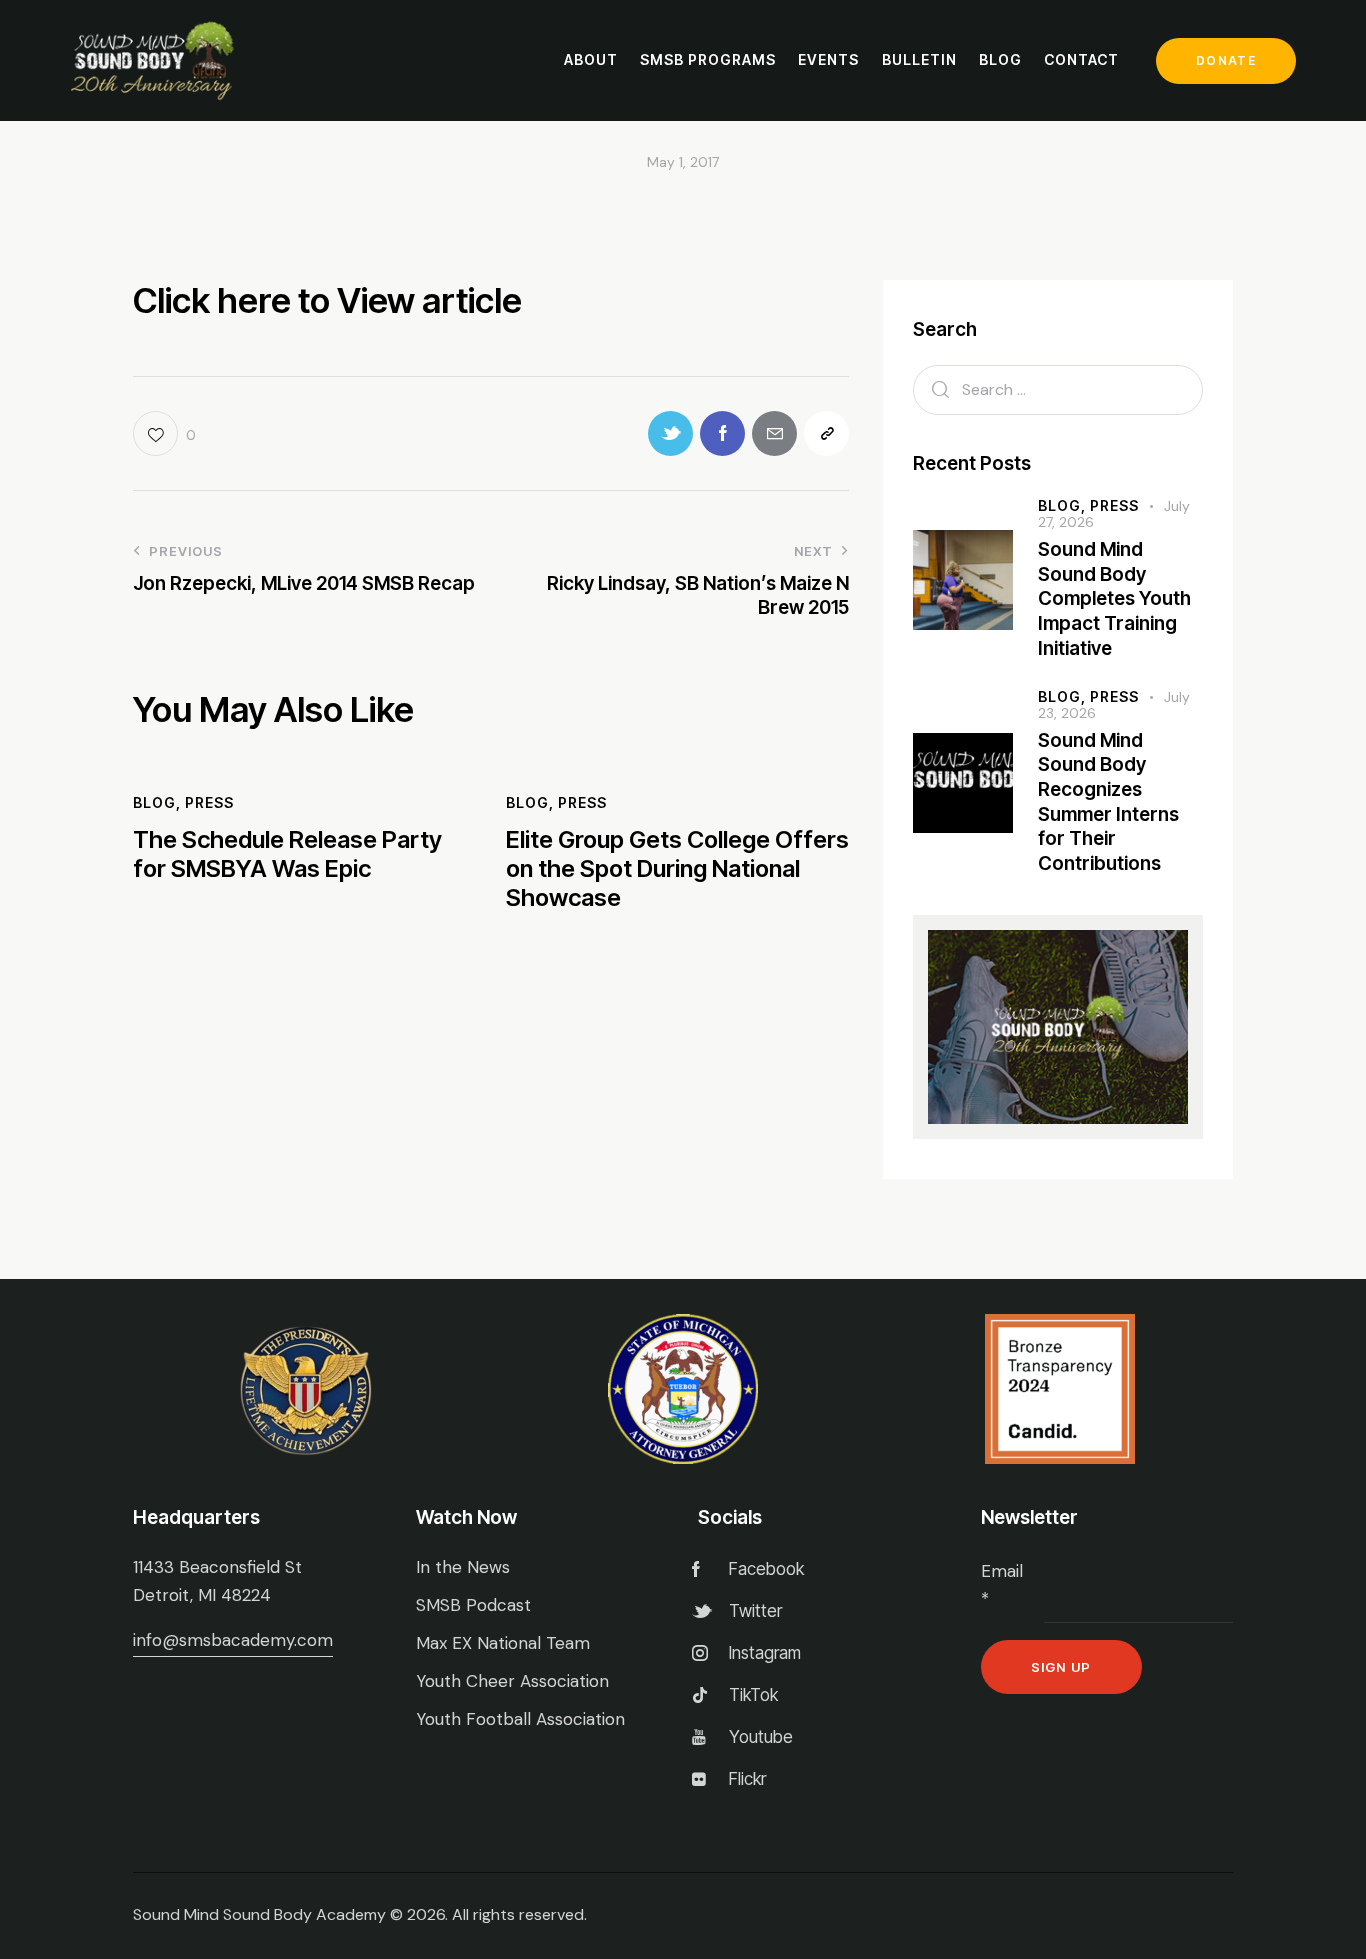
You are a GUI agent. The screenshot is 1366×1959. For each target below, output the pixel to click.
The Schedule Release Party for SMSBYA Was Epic (287, 854)
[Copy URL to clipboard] (826, 433)
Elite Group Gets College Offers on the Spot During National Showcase (677, 869)
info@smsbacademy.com (233, 1640)
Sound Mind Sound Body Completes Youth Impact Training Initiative (1114, 599)
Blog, (1064, 505)
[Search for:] (1058, 389)
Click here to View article (327, 300)
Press (209, 802)
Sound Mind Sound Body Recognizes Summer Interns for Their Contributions (1108, 802)
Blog (154, 802)
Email (1002, 1585)
